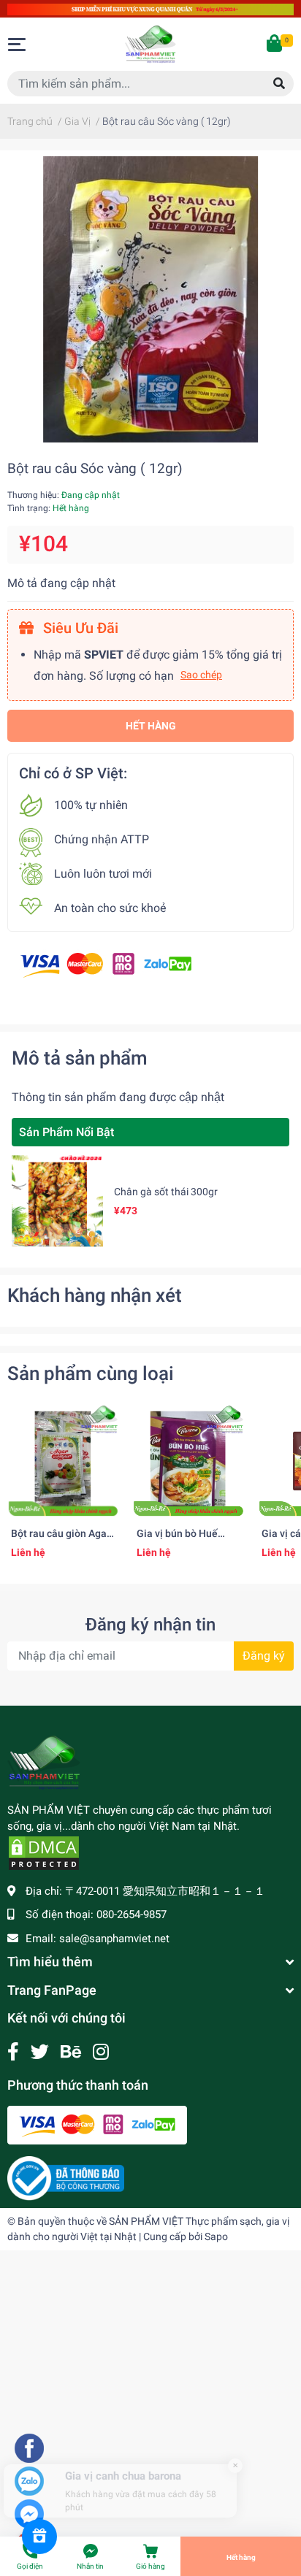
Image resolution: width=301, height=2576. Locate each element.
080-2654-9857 (132, 1914)
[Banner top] (150, 8)
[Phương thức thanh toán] (106, 964)
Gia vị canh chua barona (123, 2449)
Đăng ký (264, 1656)
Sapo (216, 2236)
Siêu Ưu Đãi (79, 628)
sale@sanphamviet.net (114, 1939)
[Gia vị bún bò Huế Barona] (188, 1461)
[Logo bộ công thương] (66, 2177)
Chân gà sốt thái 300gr (166, 1192)
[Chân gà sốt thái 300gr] (57, 1201)
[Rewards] (39, 2537)
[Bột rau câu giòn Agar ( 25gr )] (63, 1461)
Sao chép (201, 675)
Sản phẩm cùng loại (91, 1373)
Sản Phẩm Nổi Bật (66, 1132)
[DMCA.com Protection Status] (44, 1852)
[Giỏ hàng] (275, 45)
